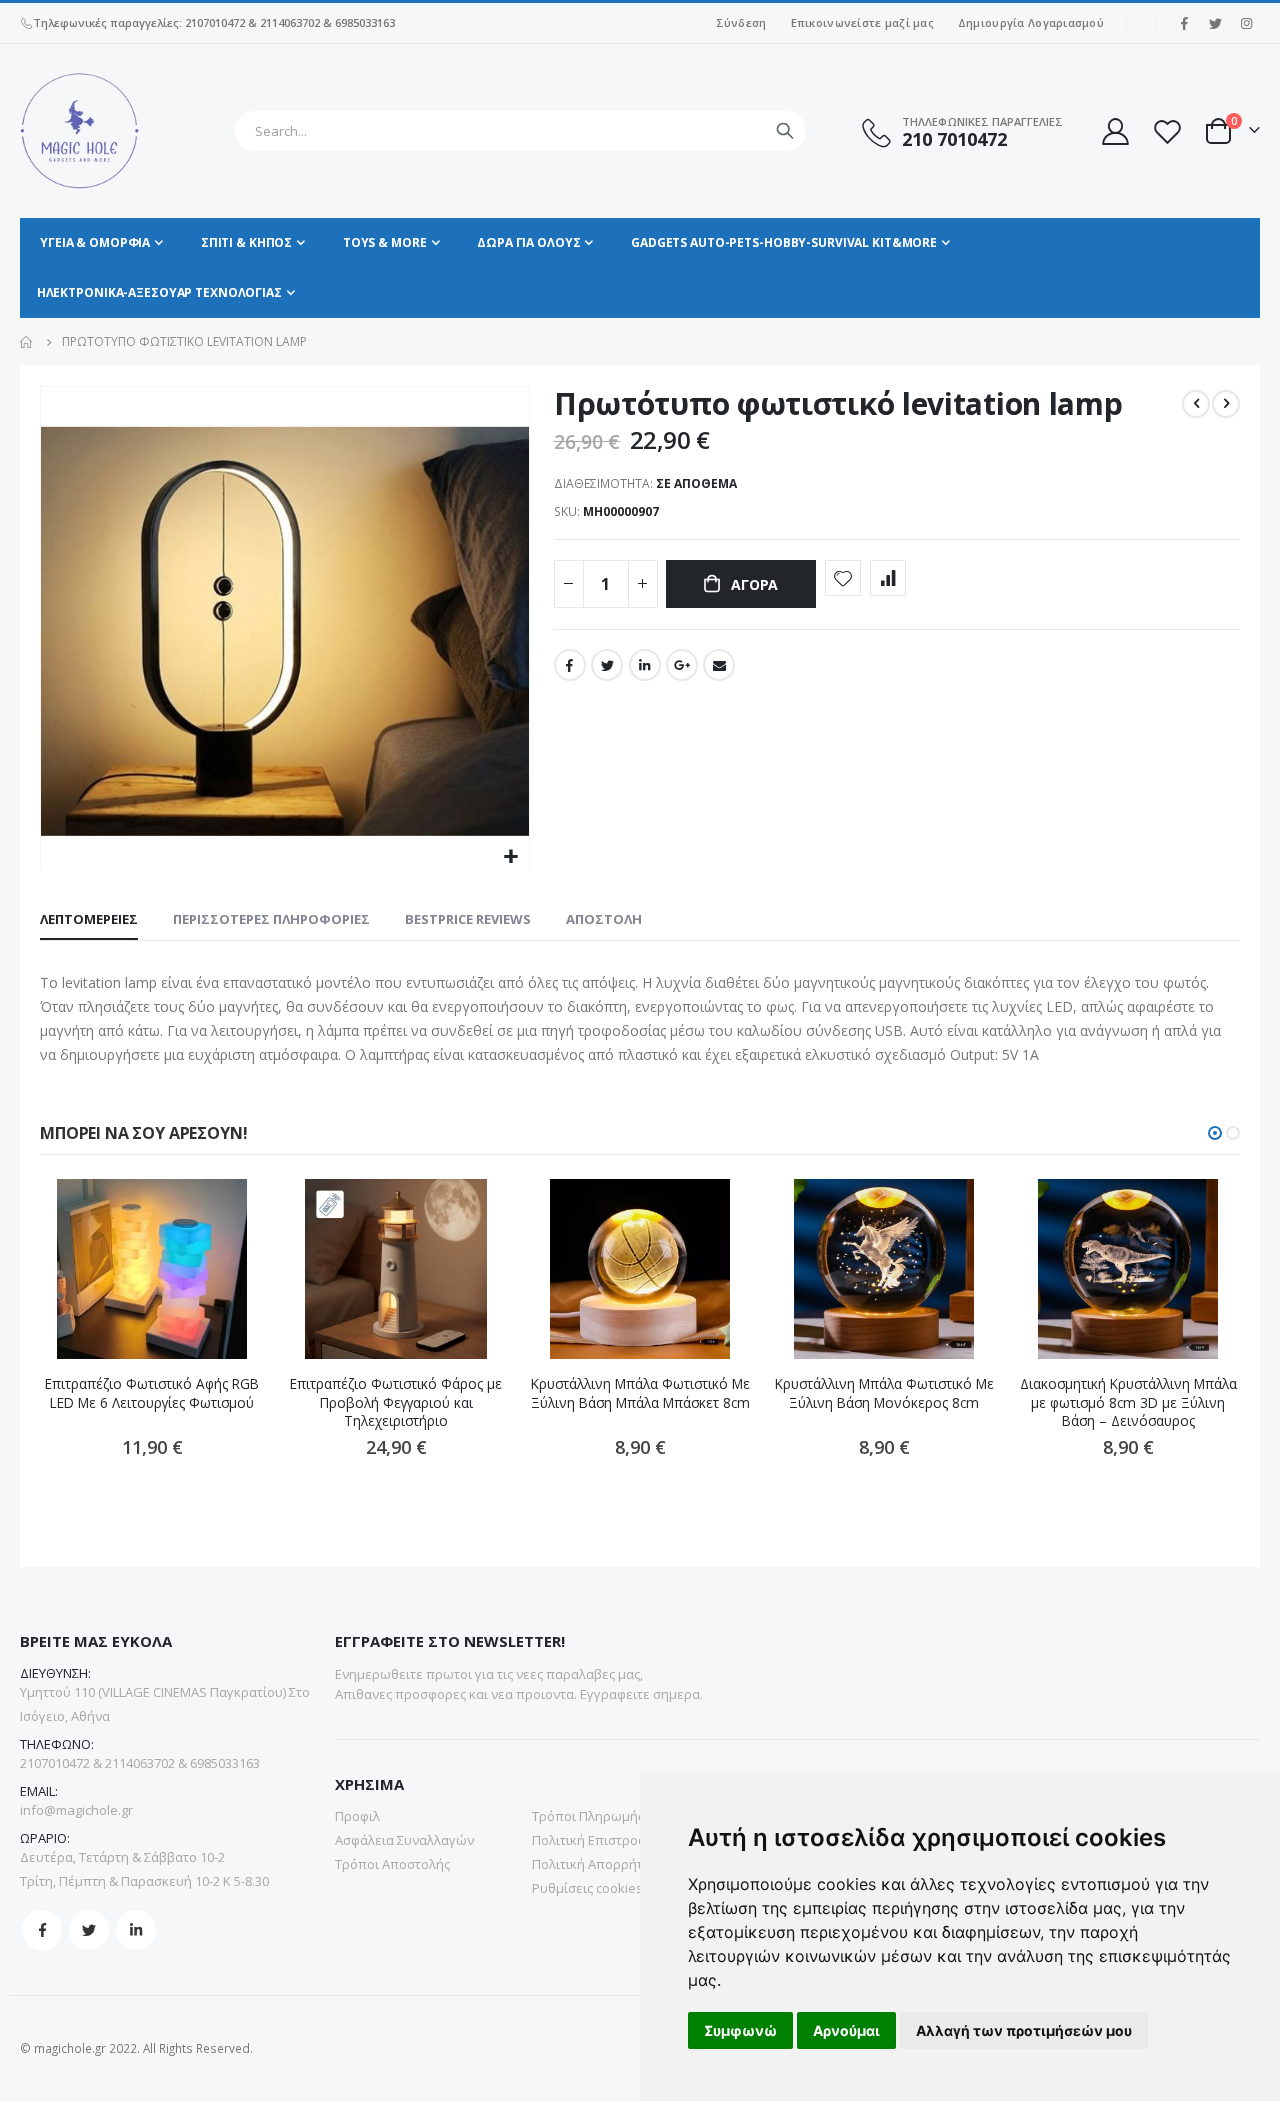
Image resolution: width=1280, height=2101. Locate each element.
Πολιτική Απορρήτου (595, 1864)
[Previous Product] (1196, 404)
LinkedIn (645, 665)
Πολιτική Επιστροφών (598, 1840)
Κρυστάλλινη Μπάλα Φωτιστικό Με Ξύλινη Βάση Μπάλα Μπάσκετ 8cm (640, 1393)
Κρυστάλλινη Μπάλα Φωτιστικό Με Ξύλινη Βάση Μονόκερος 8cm (884, 1393)
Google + (682, 665)
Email (719, 665)
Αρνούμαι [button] (846, 2030)
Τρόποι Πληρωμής (588, 1816)
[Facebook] (1184, 23)
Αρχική (27, 342)
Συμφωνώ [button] (740, 2030)
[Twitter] (1215, 23)
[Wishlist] (1167, 131)
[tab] (89, 920)
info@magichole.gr (76, 1810)
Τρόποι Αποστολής (392, 1864)
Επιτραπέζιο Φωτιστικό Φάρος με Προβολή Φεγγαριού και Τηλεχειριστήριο (396, 1402)
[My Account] (1114, 131)
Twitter (607, 665)
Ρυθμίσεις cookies (587, 1888)
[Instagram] (1246, 23)
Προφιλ (357, 1816)
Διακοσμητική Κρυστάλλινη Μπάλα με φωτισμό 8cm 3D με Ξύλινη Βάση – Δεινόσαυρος (1128, 1402)
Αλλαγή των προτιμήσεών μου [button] (1024, 2030)
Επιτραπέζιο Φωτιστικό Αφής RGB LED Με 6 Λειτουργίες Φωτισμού (152, 1393)
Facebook (570, 665)
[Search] (785, 131)
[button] (511, 857)
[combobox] (520, 131)
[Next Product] (1226, 404)
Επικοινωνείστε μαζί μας (862, 22)
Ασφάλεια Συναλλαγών (404, 1840)
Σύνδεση (741, 22)
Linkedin (136, 1930)
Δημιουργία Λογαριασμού (1031, 22)
